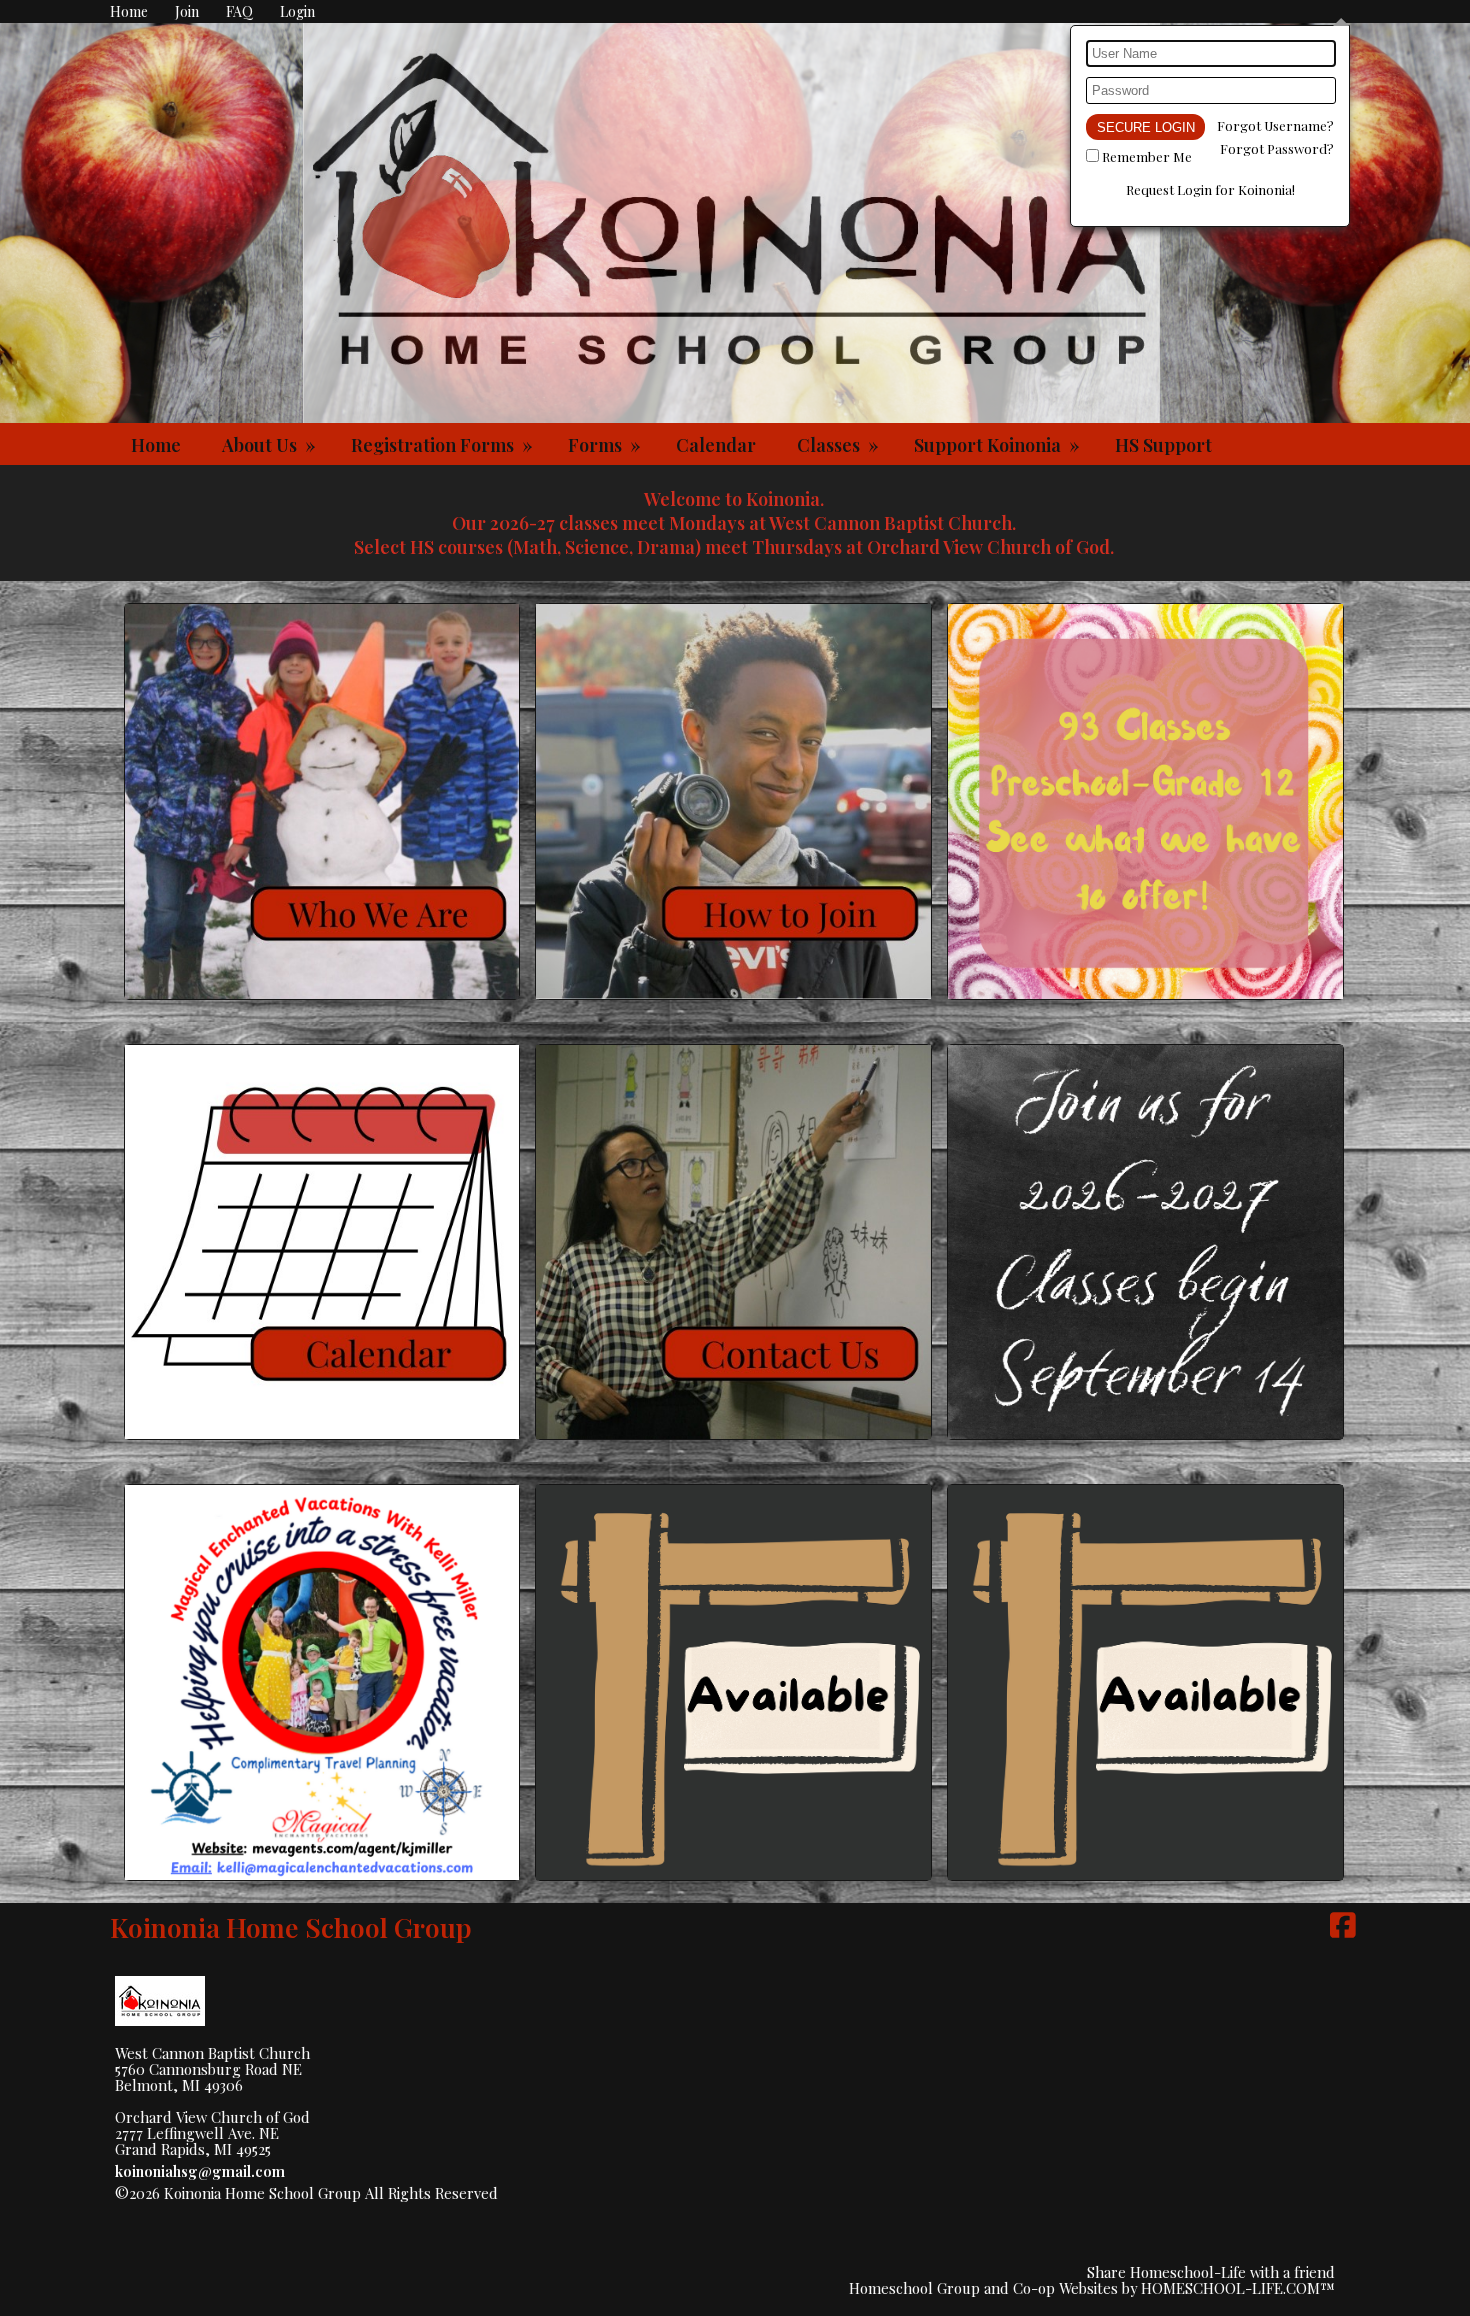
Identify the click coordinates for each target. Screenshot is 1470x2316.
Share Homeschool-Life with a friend (1211, 2272)
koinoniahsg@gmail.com (200, 2171)
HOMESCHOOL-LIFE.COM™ (1238, 2288)
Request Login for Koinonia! (1210, 189)
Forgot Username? (1275, 125)
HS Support (1163, 445)
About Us (271, 445)
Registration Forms (444, 445)
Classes (840, 445)
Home (156, 445)
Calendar (716, 445)
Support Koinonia (999, 445)
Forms (606, 445)
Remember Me (1147, 156)
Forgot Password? (1277, 148)
